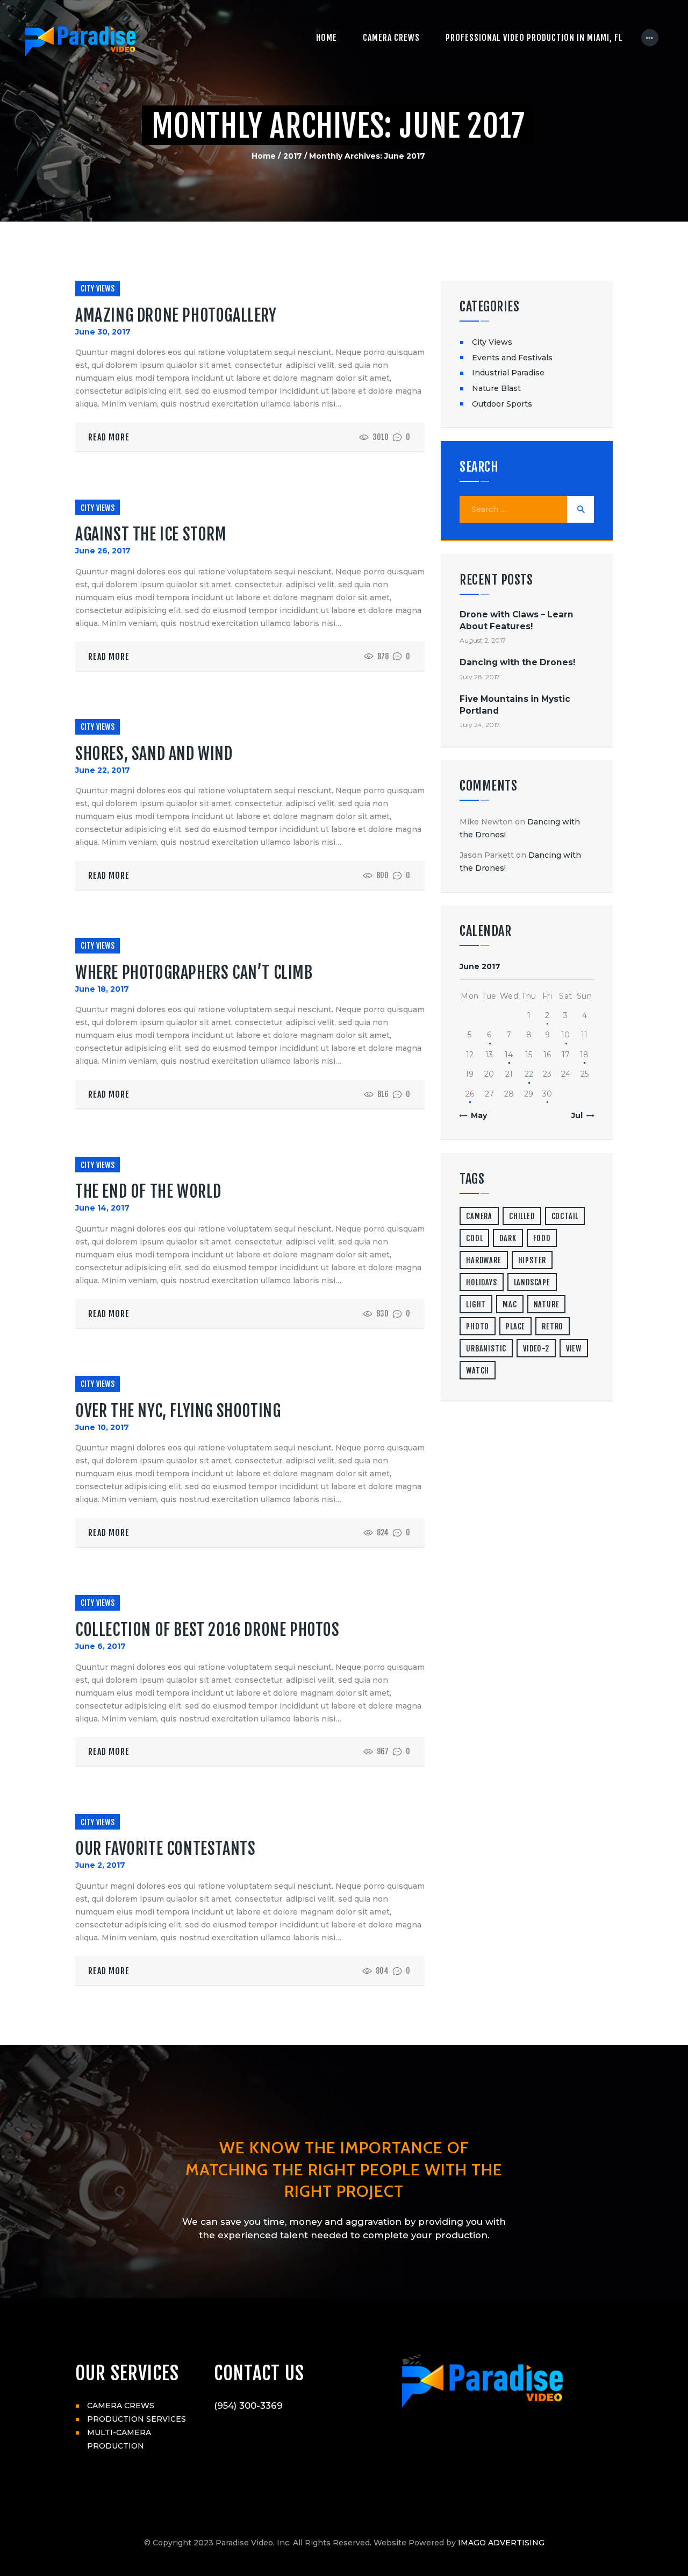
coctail (565, 1216)
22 (529, 1074)
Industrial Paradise (508, 373)
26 (470, 1094)
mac (510, 1304)
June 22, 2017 (103, 770)
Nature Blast (496, 388)
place (515, 1326)
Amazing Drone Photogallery (176, 315)
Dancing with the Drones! (517, 662)
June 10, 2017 (102, 1427)
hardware (483, 1260)
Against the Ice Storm (151, 534)
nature (547, 1304)
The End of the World (148, 1191)
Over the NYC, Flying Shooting (178, 1411)
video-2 (536, 1349)
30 (547, 1094)
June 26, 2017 (103, 551)
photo (478, 1326)
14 (509, 1055)
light (476, 1304)
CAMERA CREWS (121, 2406)
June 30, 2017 (103, 332)
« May (475, 1115)
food (542, 1238)
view (574, 1349)
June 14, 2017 (102, 1208)
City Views (98, 289)
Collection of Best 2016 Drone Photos (207, 1630)
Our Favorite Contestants (165, 1849)
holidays (481, 1282)
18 (584, 1055)
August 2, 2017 (483, 640)
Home (264, 156)
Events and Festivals (512, 358)
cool (474, 1238)
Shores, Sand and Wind (154, 754)
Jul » (580, 1115)
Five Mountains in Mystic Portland (515, 705)
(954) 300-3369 (248, 2406)
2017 (293, 156)
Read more (109, 437)
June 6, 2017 (101, 1646)
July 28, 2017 (480, 677)
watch (478, 1371)
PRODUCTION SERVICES (137, 2419)
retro (553, 1326)
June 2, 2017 (100, 1865)
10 (565, 1035)
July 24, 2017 (480, 725)
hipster (532, 1260)
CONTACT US (259, 2373)
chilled (522, 1216)
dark (508, 1238)
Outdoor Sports (502, 404)
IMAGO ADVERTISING (501, 2543)
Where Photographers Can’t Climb (194, 973)
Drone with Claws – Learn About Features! (517, 620)
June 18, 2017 (102, 989)
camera (479, 1216)
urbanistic (486, 1349)
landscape (532, 1282)
